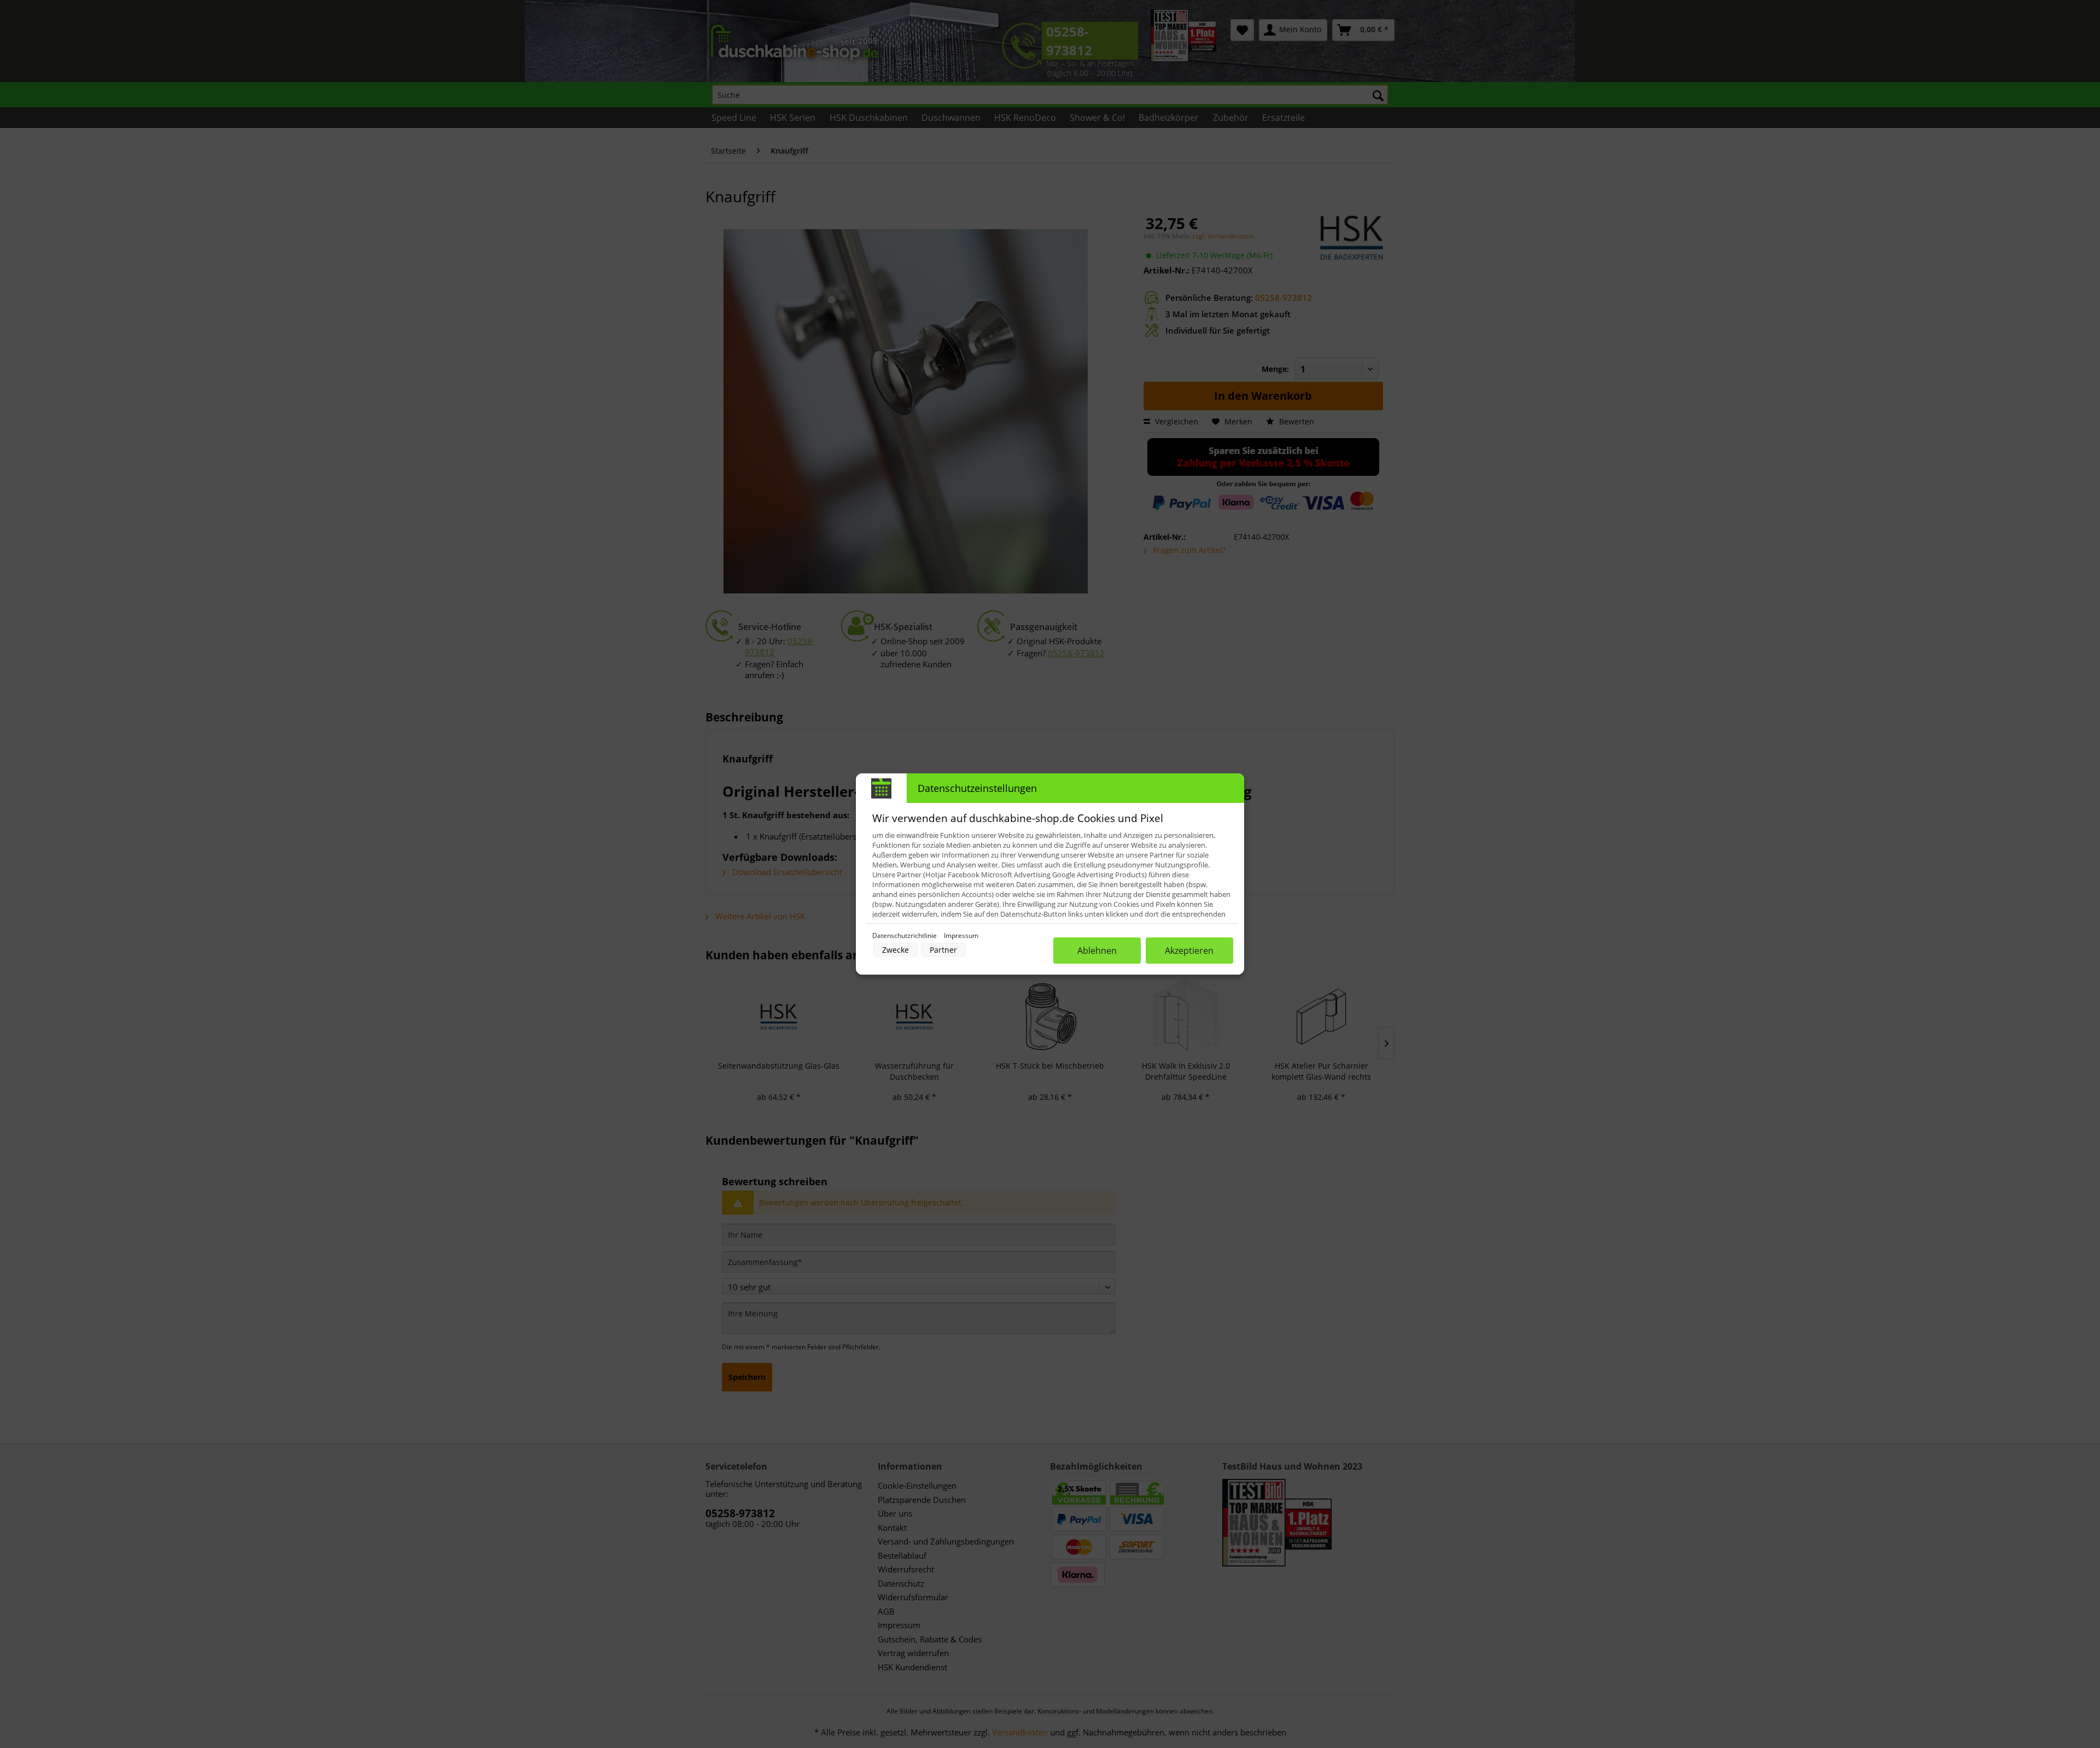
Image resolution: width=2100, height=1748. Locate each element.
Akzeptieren (1189, 951)
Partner (943, 950)
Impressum (961, 936)
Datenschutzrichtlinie (905, 936)
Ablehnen (1097, 951)
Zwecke (896, 950)
